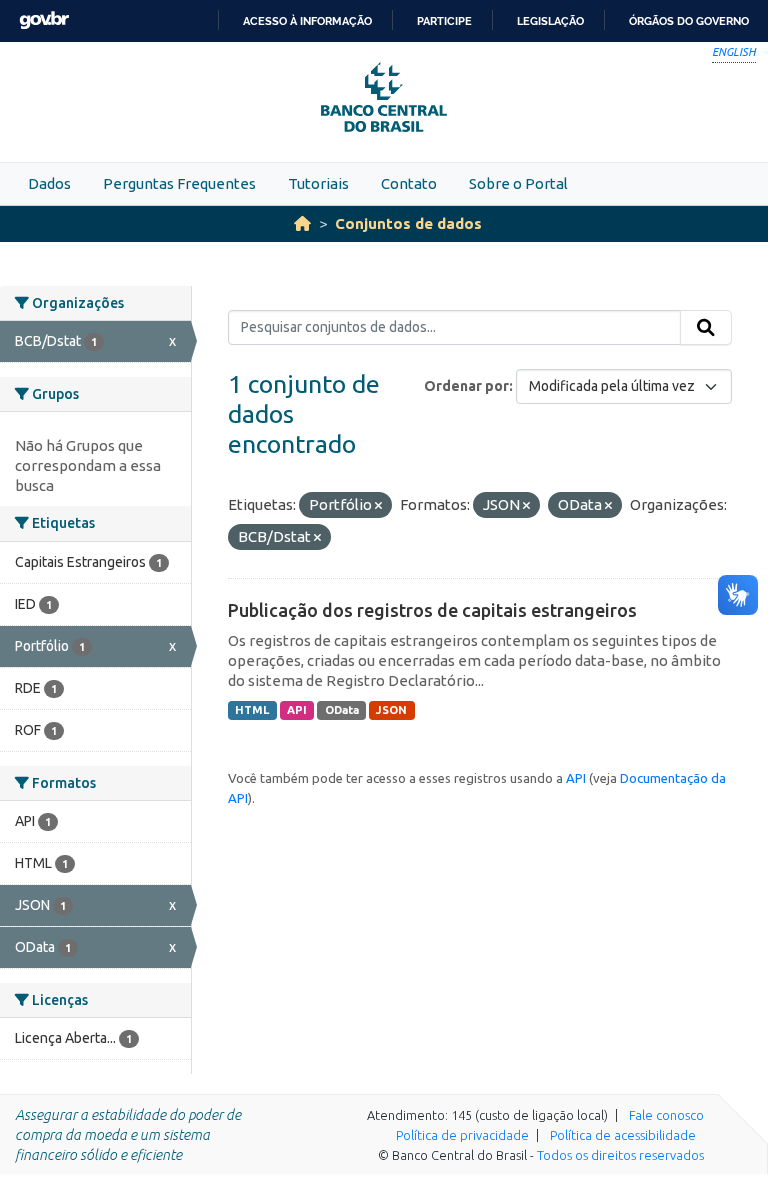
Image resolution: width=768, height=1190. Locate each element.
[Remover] (378, 506)
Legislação (550, 21)
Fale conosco (666, 1115)
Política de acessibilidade (623, 1135)
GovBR (44, 20)
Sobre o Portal (518, 183)
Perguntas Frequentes (179, 183)
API (297, 710)
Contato (409, 183)
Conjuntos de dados (408, 223)
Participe (444, 21)
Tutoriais (318, 183)
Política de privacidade (462, 1135)
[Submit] (706, 328)
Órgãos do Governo (689, 21)
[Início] (302, 223)
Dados (49, 183)
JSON (391, 710)
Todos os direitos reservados (620, 1155)
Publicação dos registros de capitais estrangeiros (432, 610)
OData (342, 710)
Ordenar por (466, 386)
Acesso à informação (307, 21)
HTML (252, 710)
